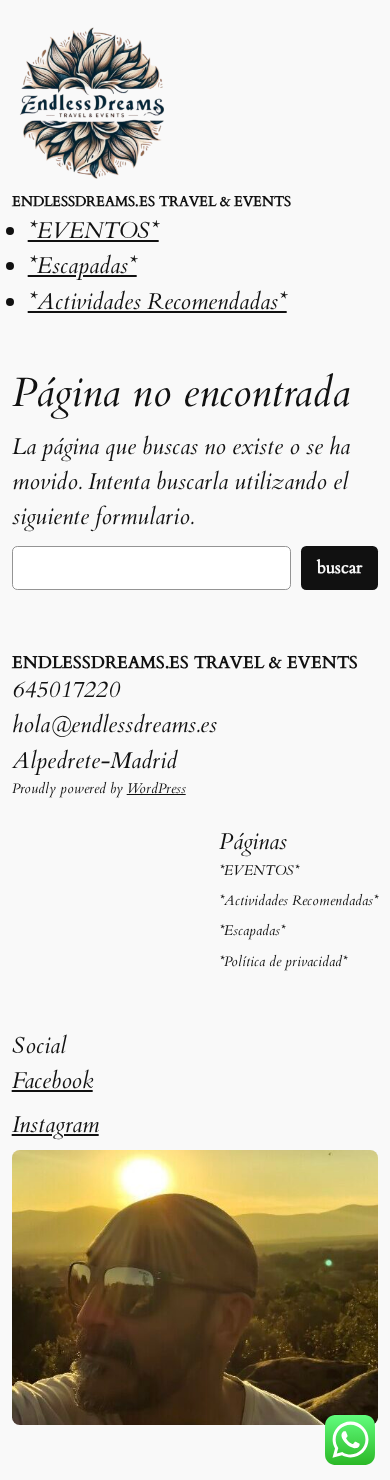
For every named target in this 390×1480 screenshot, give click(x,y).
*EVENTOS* (93, 230)
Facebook (52, 1080)
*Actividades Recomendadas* (157, 301)
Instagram (55, 1124)
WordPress (156, 788)
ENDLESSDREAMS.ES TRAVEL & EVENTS (151, 201)
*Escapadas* (82, 265)
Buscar (339, 567)
